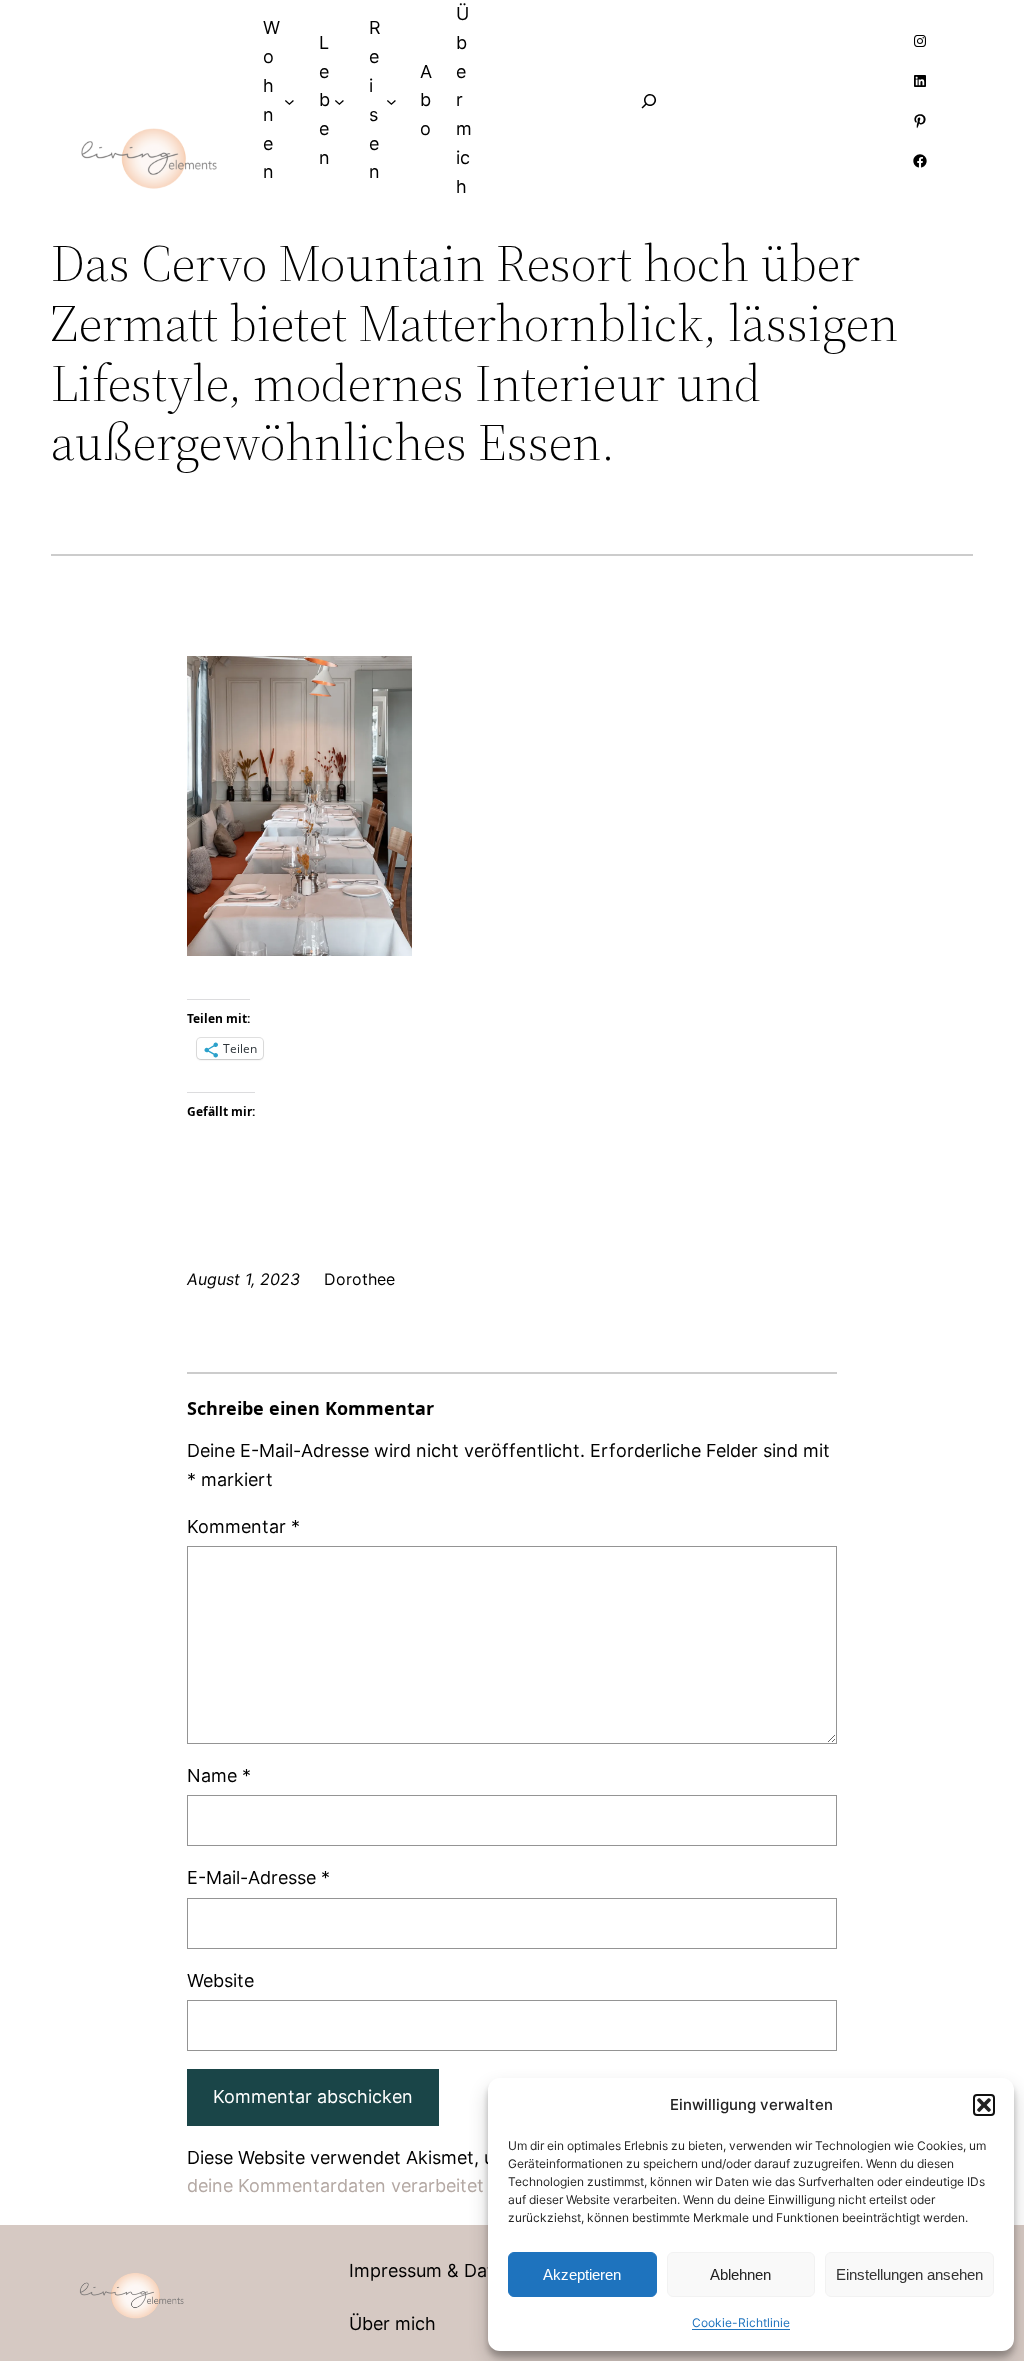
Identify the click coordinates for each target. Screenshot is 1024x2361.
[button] (984, 2105)
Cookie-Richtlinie (741, 2322)
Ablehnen (740, 2274)
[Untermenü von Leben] (339, 100)
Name (219, 1775)
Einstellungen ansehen (909, 2274)
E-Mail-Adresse (258, 1877)
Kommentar (243, 1526)
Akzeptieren (582, 2274)
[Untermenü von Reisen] (391, 100)
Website (220, 1980)
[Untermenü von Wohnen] (289, 100)
